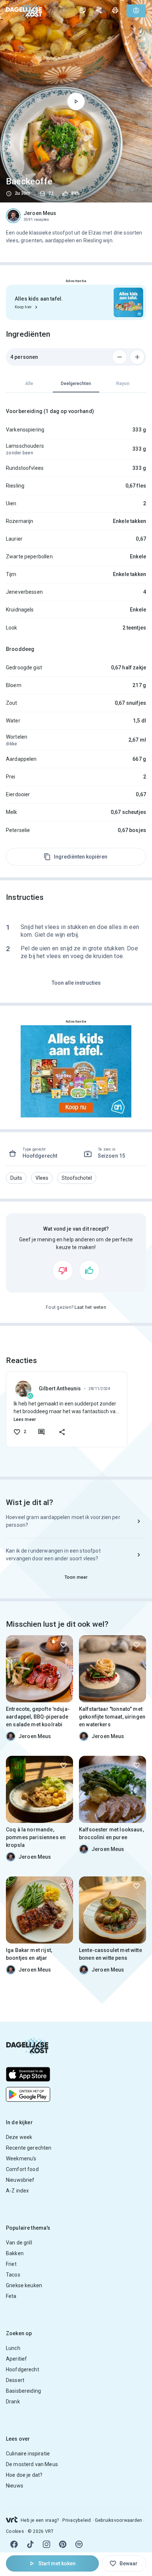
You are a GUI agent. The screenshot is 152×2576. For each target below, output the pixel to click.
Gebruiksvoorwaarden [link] (119, 2520)
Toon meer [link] (76, 1577)
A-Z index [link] (17, 2191)
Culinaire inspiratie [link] (28, 2454)
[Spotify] (79, 2544)
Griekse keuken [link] (24, 2285)
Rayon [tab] (123, 384)
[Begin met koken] (76, 101)
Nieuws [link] (15, 2486)
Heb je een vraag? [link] (40, 2520)
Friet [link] (11, 2264)
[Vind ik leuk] (89, 1270)
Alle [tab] (29, 384)
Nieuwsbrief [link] (20, 2180)
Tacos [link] (13, 2275)
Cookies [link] (15, 2531)
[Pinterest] (63, 2544)
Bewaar (129, 2563)
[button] (16, 1178)
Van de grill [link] (19, 2243)
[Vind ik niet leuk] (63, 1270)
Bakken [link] (15, 2253)
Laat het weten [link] (90, 1307)
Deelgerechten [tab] (76, 384)
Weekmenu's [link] (21, 2159)
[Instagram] (46, 2544)
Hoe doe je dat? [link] (24, 2475)
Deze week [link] (19, 2137)
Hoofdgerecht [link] (23, 2369)
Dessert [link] (15, 2380)
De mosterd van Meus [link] (32, 2464)
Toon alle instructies (76, 983)
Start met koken (57, 2563)
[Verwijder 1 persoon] (120, 357)
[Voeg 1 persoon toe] (137, 357)
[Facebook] (14, 2544)
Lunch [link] (13, 2348)
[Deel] (99, 10)
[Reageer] (41, 1432)
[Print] (115, 10)
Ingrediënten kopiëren (81, 857)
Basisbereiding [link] (23, 2391)
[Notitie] (83, 10)
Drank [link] (13, 2402)
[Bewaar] (63, 1645)
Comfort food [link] (22, 2169)
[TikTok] (30, 2544)
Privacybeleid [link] (77, 2520)
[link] (24, 11)
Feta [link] (11, 2296)
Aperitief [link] (16, 2359)
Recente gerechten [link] (29, 2148)
